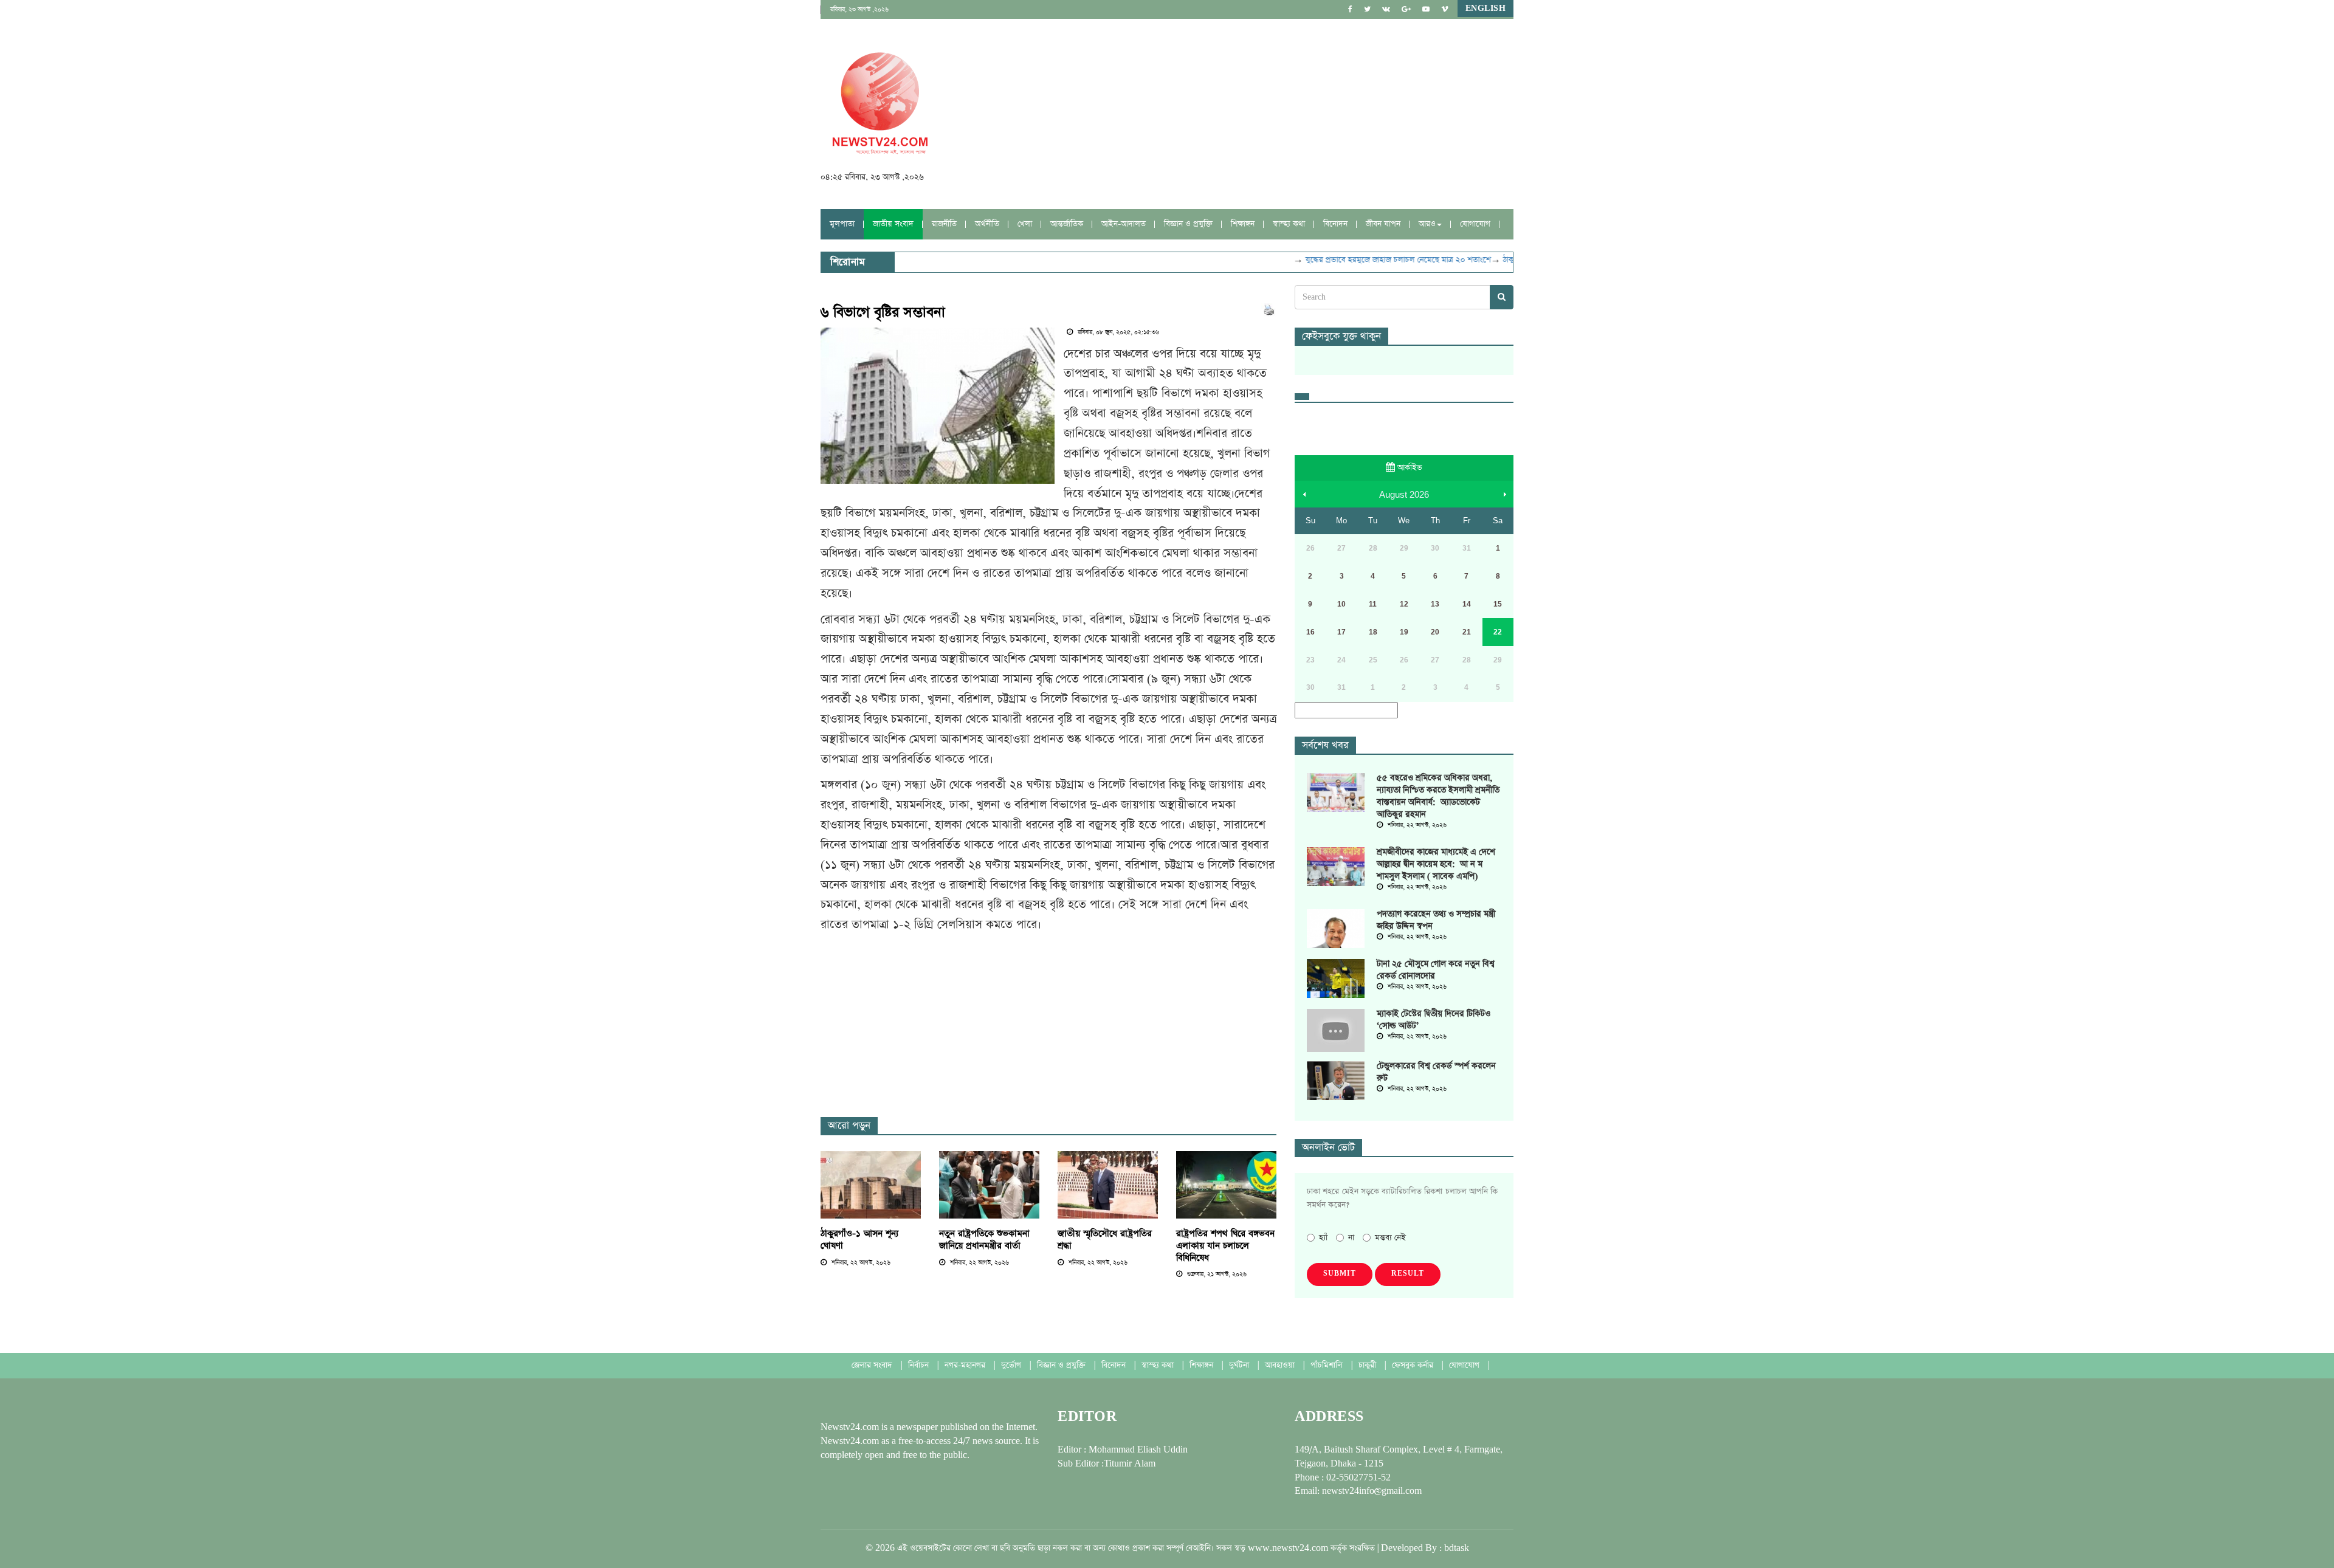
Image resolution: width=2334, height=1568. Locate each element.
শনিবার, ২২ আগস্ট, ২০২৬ (860, 1263)
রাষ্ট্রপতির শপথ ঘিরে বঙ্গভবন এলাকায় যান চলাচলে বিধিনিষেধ (1225, 1246)
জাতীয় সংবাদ (893, 224)
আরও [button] (1427, 224)
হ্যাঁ (1323, 1238)
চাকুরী (1368, 1365)
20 (1435, 632)
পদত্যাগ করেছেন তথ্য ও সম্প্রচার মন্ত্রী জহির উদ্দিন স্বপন (1436, 920)
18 (1373, 632)
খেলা (1025, 224)
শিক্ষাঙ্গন (1243, 224)
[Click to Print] (1269, 310)
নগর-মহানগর (966, 1365)
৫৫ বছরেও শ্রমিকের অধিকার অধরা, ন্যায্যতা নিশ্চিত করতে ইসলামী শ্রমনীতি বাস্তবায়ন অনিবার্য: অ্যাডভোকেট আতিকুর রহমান (1438, 796)
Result (1408, 1274)
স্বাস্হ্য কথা (1289, 224)
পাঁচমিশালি (1328, 1365)
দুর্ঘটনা (1240, 1365)
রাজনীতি (944, 224)
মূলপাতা (842, 224)
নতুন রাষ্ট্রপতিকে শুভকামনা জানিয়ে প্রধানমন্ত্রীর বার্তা (984, 1240)
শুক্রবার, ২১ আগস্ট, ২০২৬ (1216, 1274)
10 (1341, 604)
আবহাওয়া (1281, 1365)
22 (1498, 632)
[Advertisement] (1042, 975)
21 (1467, 632)
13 (1435, 604)
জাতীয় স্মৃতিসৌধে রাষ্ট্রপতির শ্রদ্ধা (1105, 1240)
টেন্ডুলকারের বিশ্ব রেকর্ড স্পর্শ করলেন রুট (1436, 1072)
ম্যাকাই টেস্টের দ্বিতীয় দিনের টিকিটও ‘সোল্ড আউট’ (1434, 1020)
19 (1404, 632)
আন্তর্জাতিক (1067, 224)
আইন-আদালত (1124, 224)
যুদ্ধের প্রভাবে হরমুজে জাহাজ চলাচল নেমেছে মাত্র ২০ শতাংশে (1371, 260)
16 (1310, 632)
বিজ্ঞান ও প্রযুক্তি (1188, 224)
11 (1373, 604)
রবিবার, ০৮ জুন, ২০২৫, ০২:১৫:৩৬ (1117, 332)
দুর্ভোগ (1012, 1365)
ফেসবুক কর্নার (1414, 1365)
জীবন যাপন (1383, 224)
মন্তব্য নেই (1390, 1238)
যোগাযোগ (1475, 224)
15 (1498, 604)
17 (1341, 632)
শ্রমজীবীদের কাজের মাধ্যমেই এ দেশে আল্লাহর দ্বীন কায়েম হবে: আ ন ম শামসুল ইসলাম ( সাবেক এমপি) (1436, 864)
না (1351, 1238)
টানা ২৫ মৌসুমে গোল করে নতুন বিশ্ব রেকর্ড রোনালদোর (1436, 970)
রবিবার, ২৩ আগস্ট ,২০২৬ (859, 10)
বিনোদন (1335, 224)
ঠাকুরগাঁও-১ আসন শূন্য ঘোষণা (859, 1240)
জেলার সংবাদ (873, 1365)
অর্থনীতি (987, 224)
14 (1467, 604)
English (1486, 9)
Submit (1340, 1274)
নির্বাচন (920, 1365)
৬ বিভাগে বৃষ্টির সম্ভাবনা (883, 312)
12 (1404, 604)
